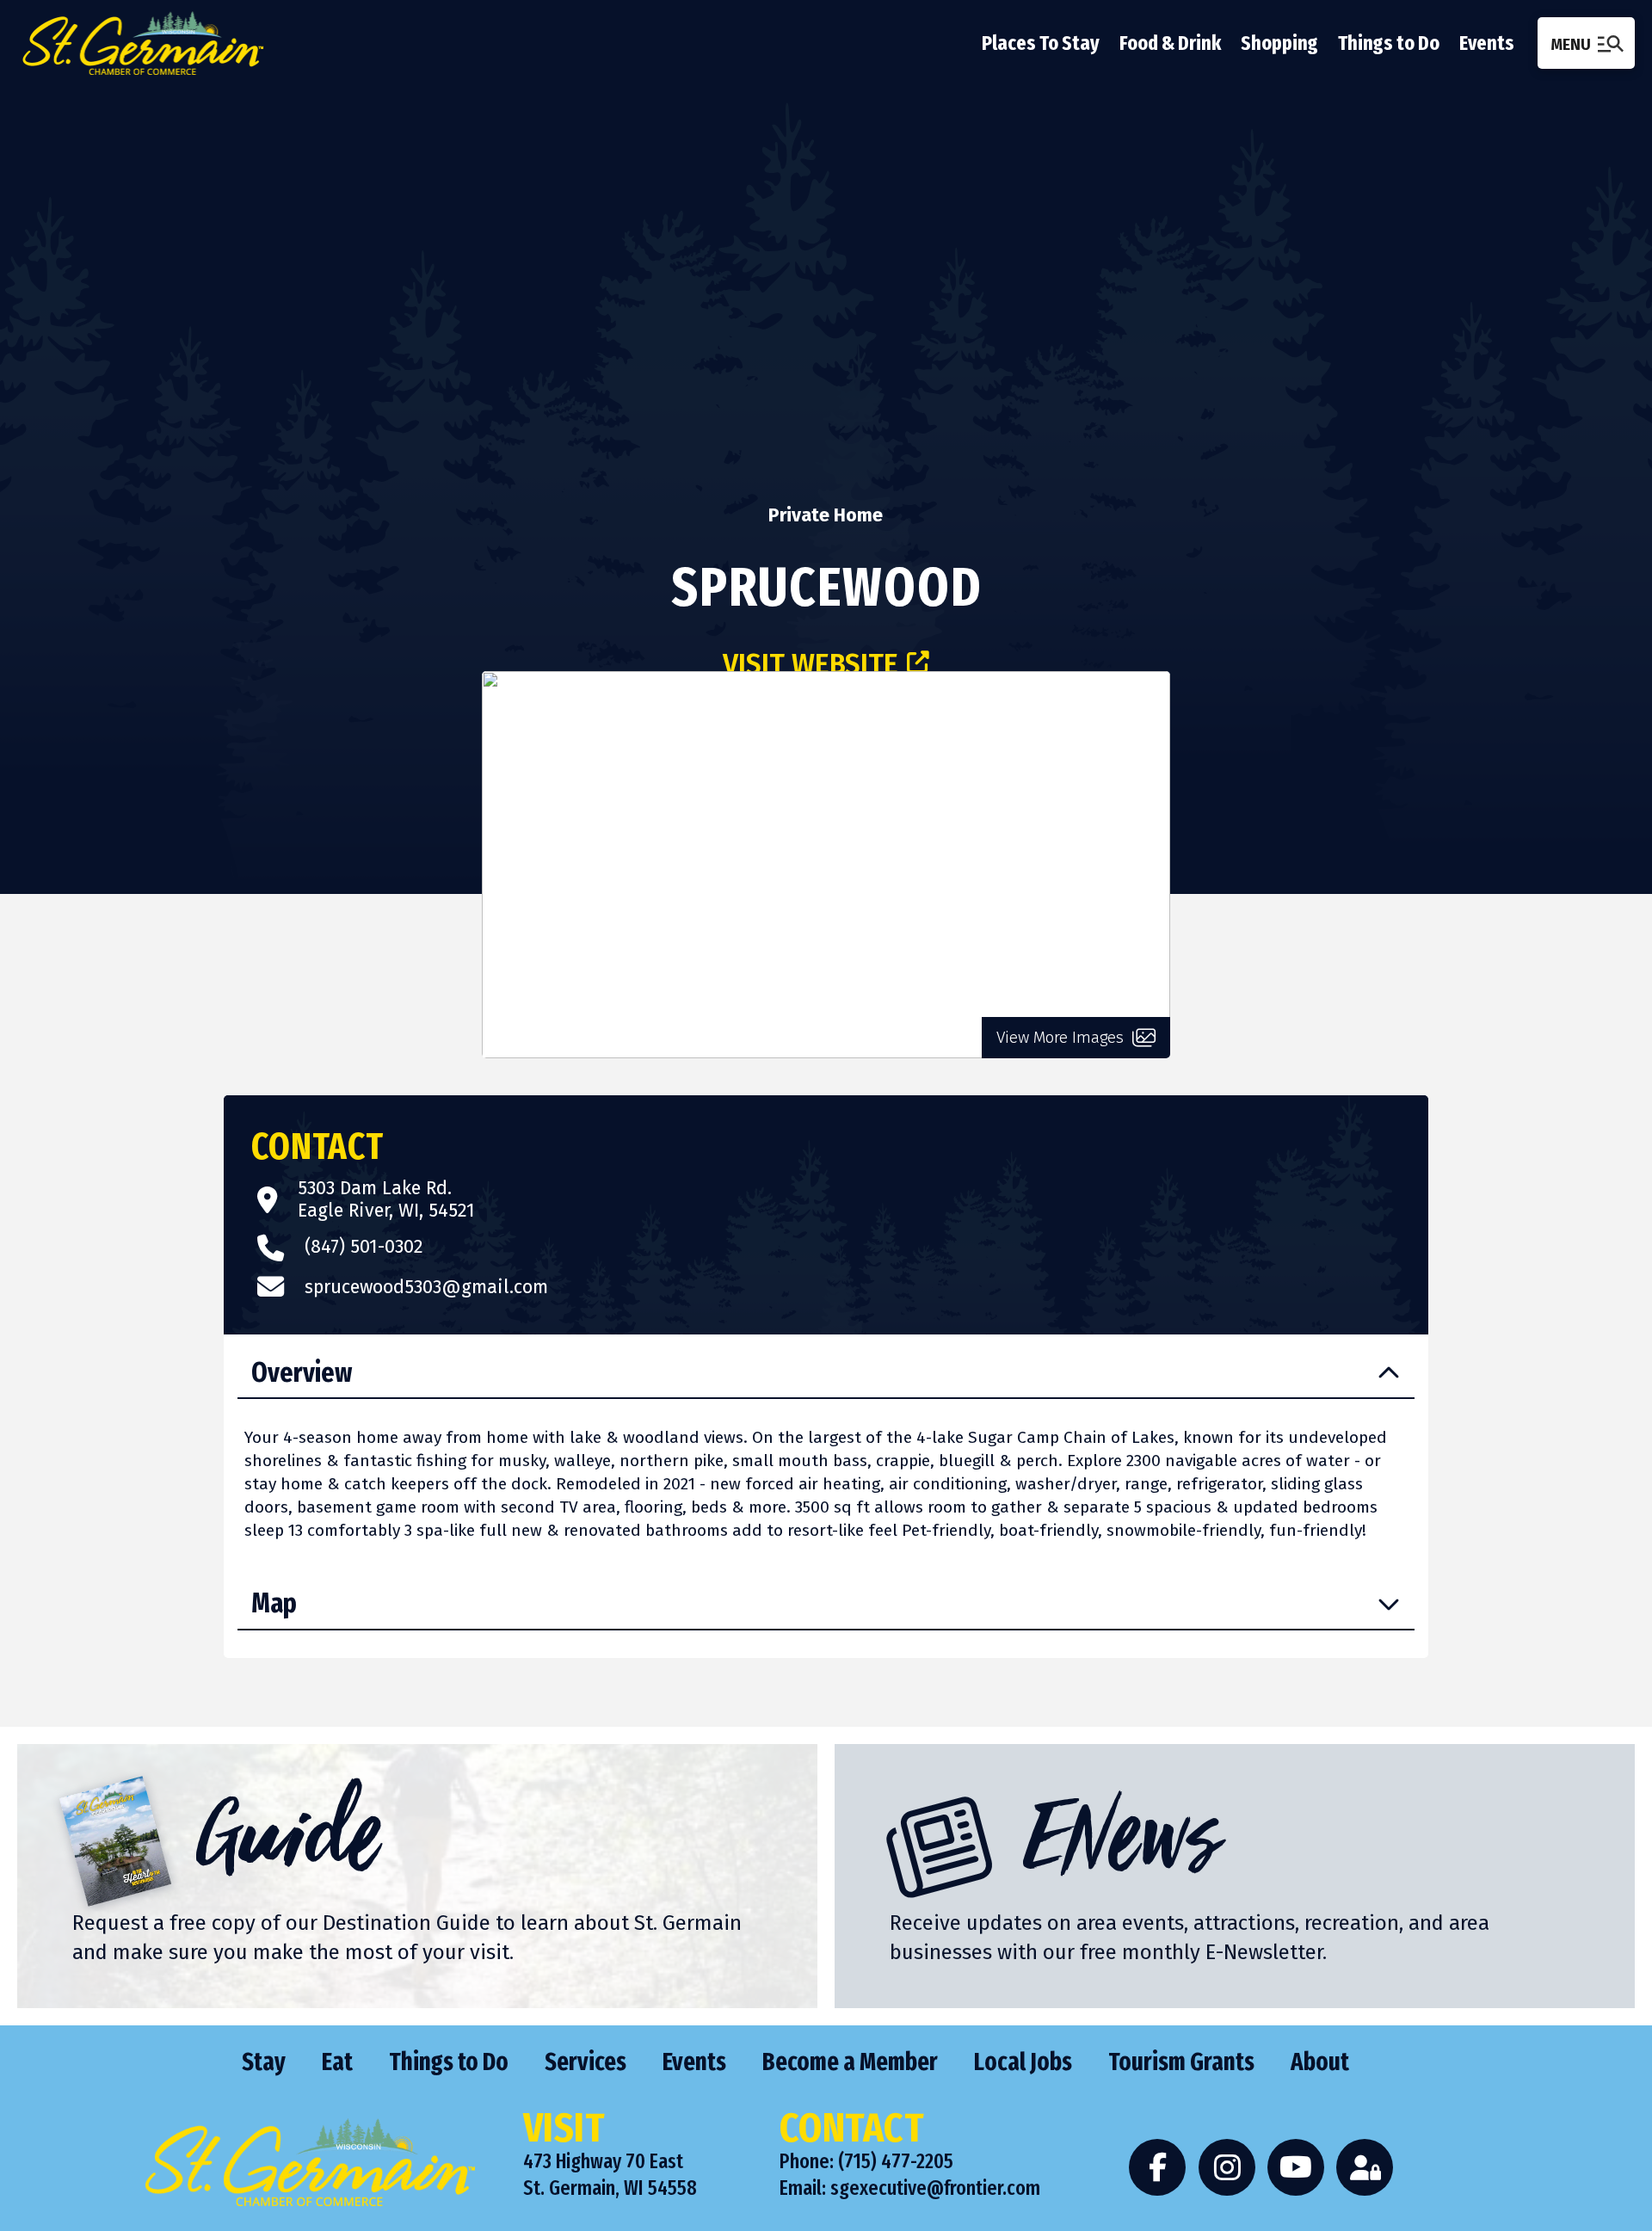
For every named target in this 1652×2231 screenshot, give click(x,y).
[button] (1586, 43)
